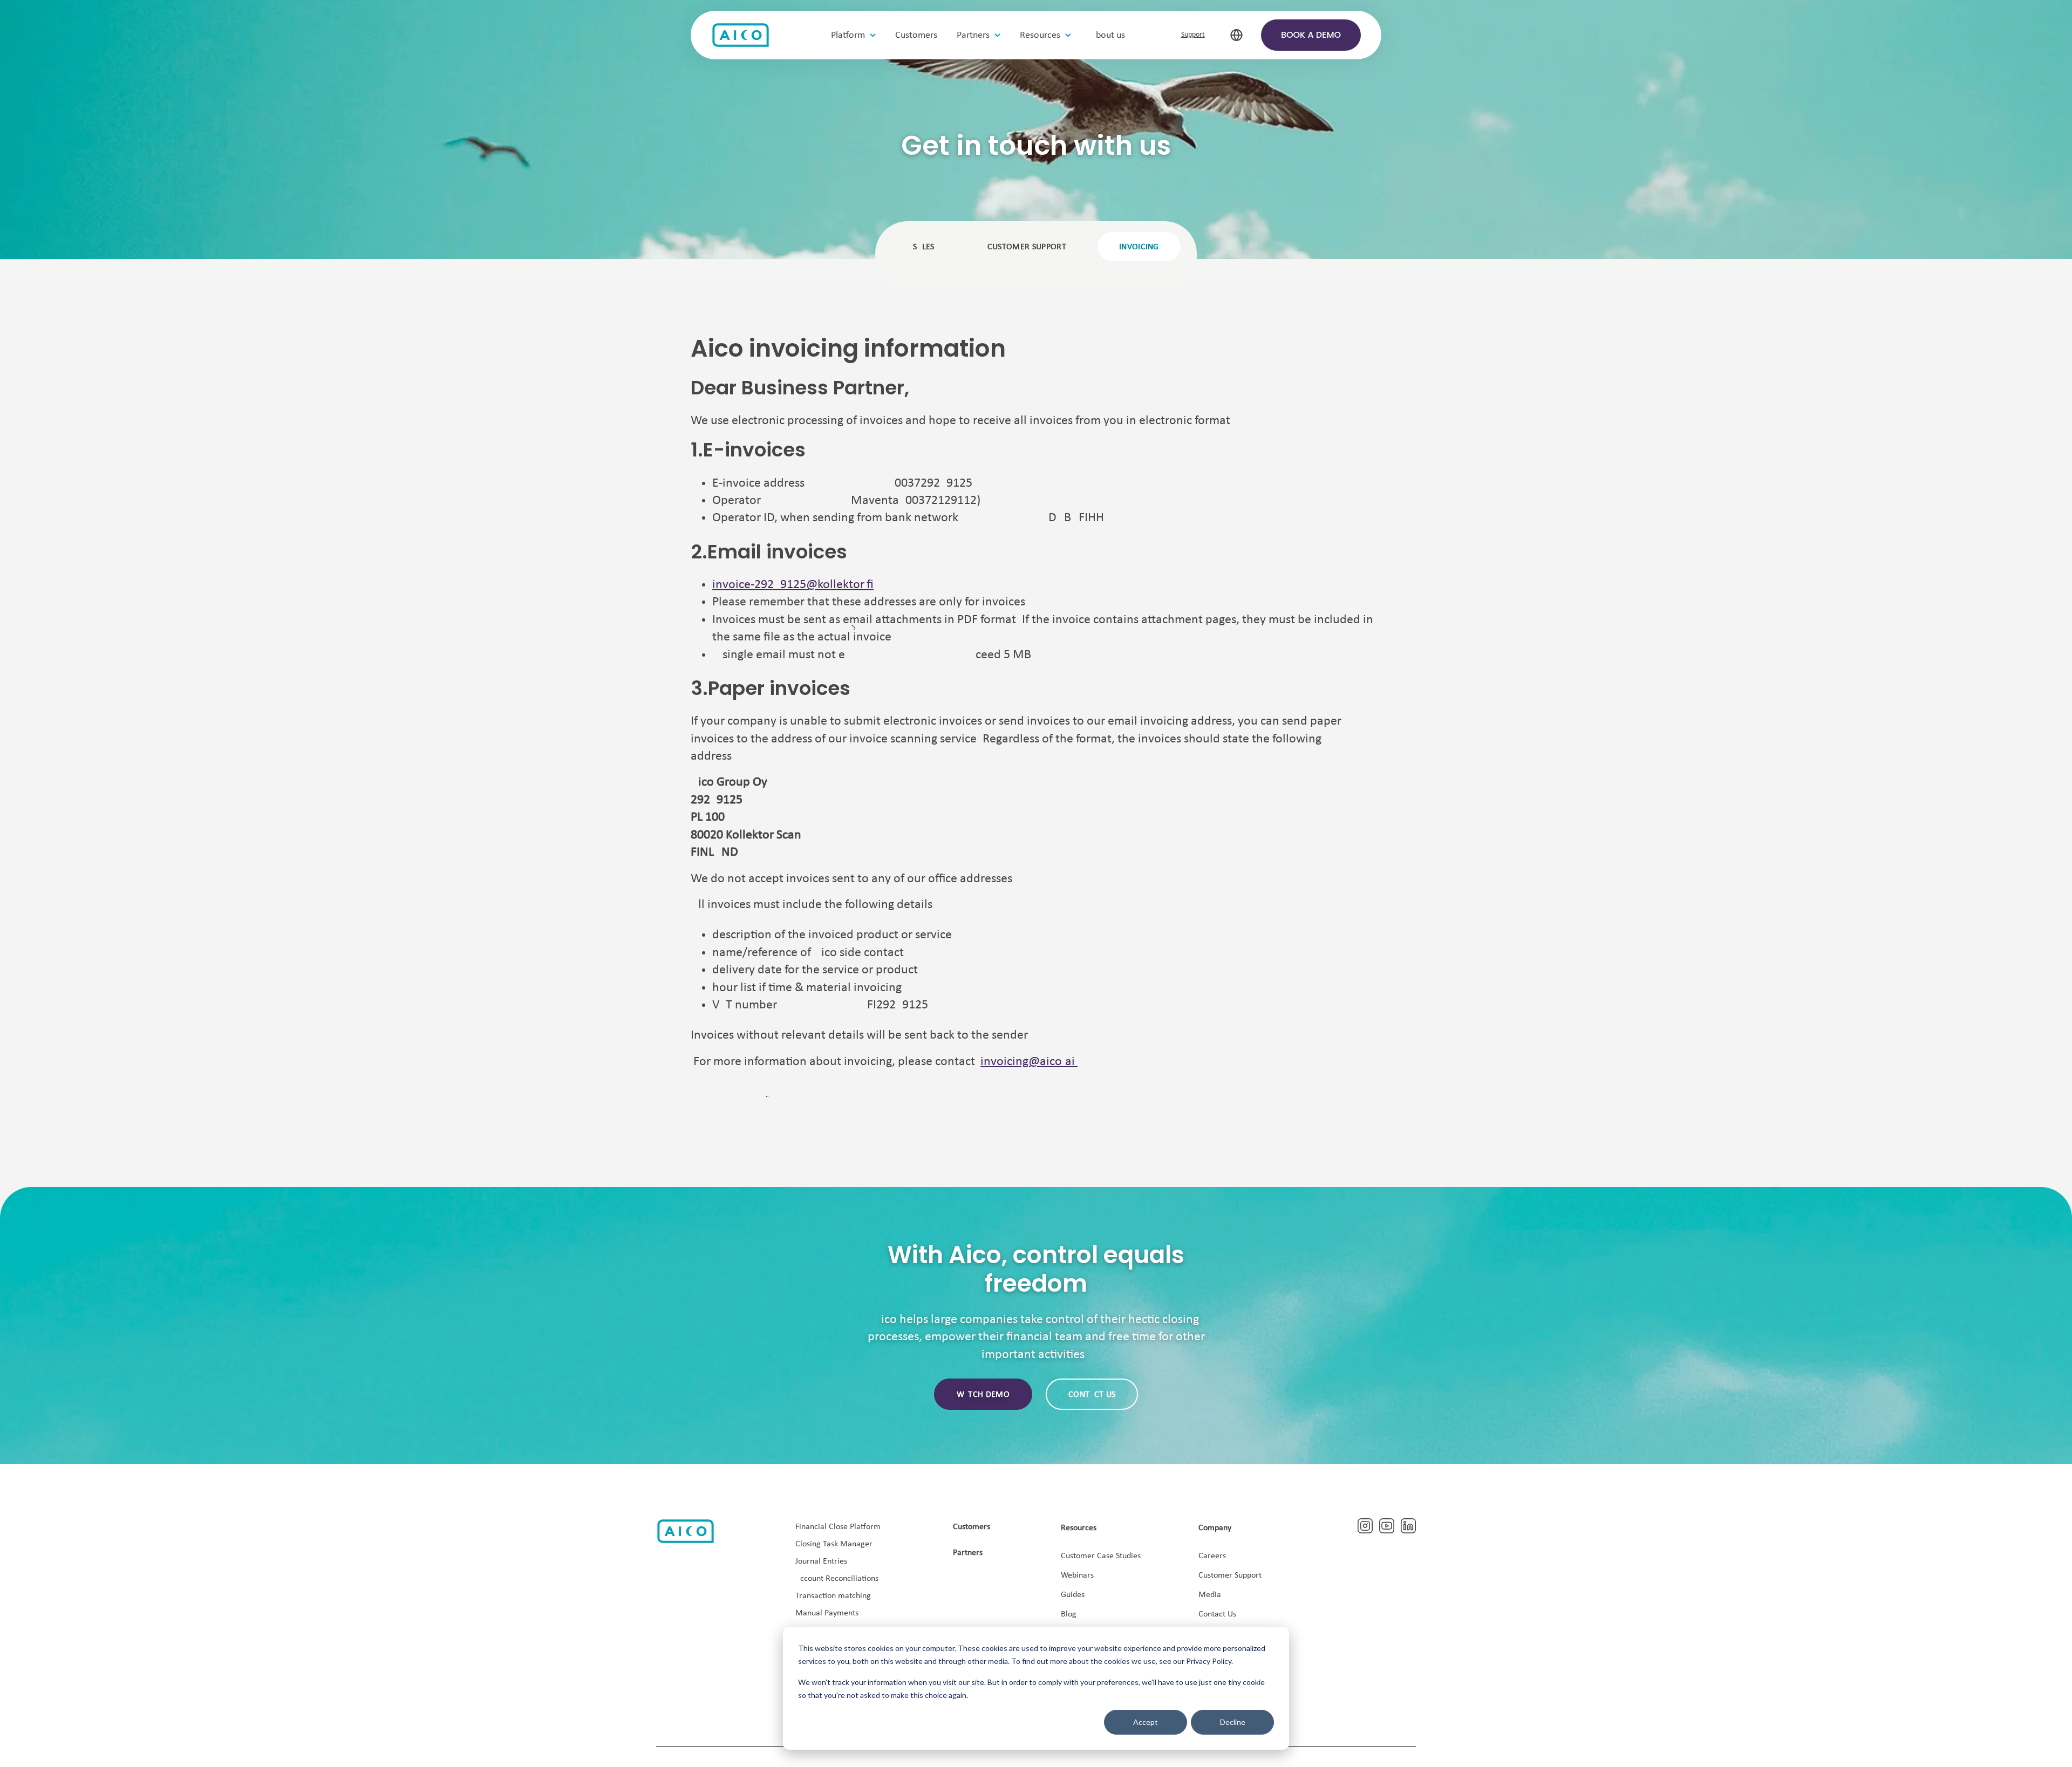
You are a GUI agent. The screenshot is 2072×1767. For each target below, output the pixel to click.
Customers (972, 1527)
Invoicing (1139, 247)
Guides (1073, 1595)
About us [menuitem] (1108, 35)
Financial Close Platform (838, 1527)
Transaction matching (833, 1596)
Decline (1233, 1722)
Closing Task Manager (834, 1544)
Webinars (1077, 1575)
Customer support (1027, 247)
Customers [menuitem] (916, 35)
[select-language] (1236, 35)
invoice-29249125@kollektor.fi (793, 585)
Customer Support (1230, 1575)
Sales (924, 247)
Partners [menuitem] (973, 35)
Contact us (1092, 1395)
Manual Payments (827, 1613)
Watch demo (983, 1395)
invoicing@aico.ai (1028, 1062)
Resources (1079, 1528)
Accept (1146, 1722)
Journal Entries (821, 1561)
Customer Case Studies (1101, 1556)
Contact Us (1217, 1614)
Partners (968, 1553)
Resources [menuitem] (1040, 35)
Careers (1212, 1556)
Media (1210, 1595)
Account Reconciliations (837, 1579)
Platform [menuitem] (848, 35)
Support (1193, 35)
